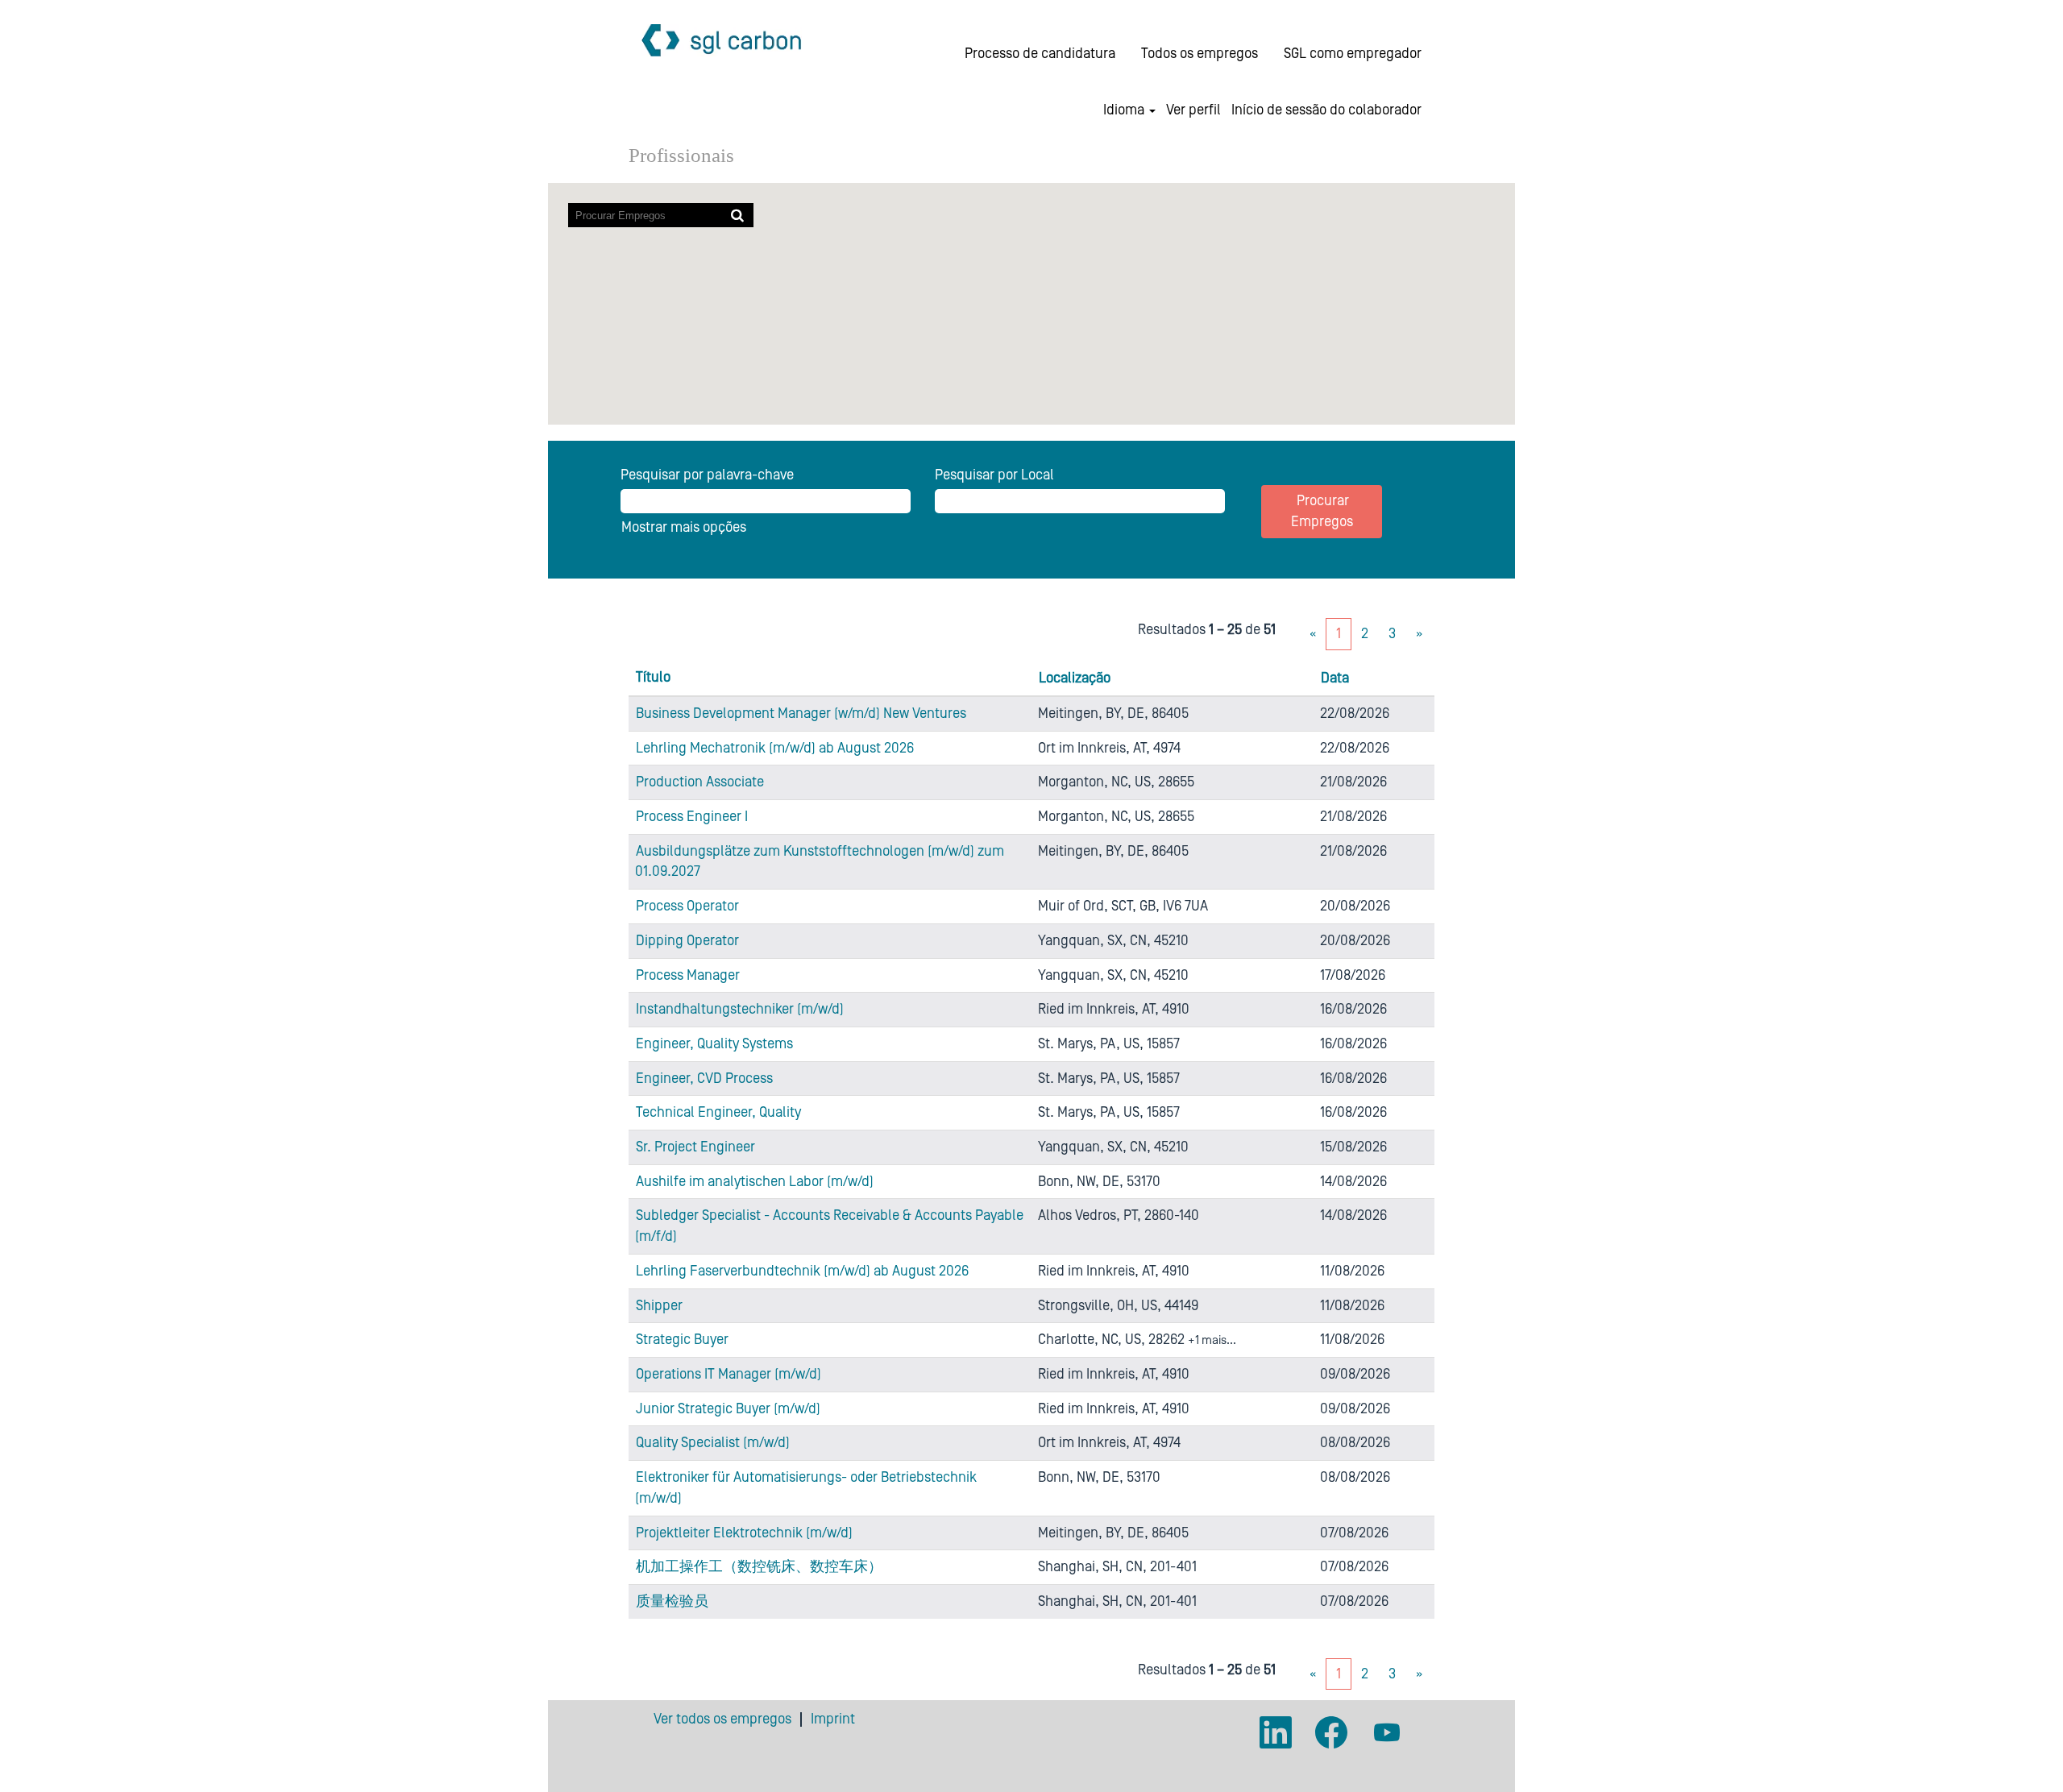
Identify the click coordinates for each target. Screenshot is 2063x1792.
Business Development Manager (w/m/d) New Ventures (801, 713)
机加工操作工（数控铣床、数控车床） (759, 1567)
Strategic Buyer (682, 1340)
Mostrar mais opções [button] (684, 527)
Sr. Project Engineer (695, 1147)
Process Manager (688, 975)
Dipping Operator (687, 941)
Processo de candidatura (1040, 54)
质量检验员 (672, 1601)
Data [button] (1335, 678)
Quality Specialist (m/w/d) (713, 1443)
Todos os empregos (1200, 54)
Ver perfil (1193, 110)
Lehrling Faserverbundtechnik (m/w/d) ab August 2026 (802, 1271)
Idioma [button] (1125, 110)
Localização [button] (1075, 678)
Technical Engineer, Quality (718, 1112)
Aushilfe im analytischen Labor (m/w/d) (755, 1182)
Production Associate (700, 782)
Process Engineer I (692, 817)
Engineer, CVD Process (704, 1079)
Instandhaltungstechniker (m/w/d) (740, 1009)
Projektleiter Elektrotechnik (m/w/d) (744, 1533)
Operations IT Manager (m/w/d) (728, 1374)
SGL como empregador (1353, 54)
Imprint (833, 1719)
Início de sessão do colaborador (1326, 110)
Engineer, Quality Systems (714, 1044)
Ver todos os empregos (722, 1719)
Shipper (659, 1306)
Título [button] (653, 677)
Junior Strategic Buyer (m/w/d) (728, 1409)
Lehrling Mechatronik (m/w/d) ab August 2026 (775, 748)
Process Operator (687, 906)
